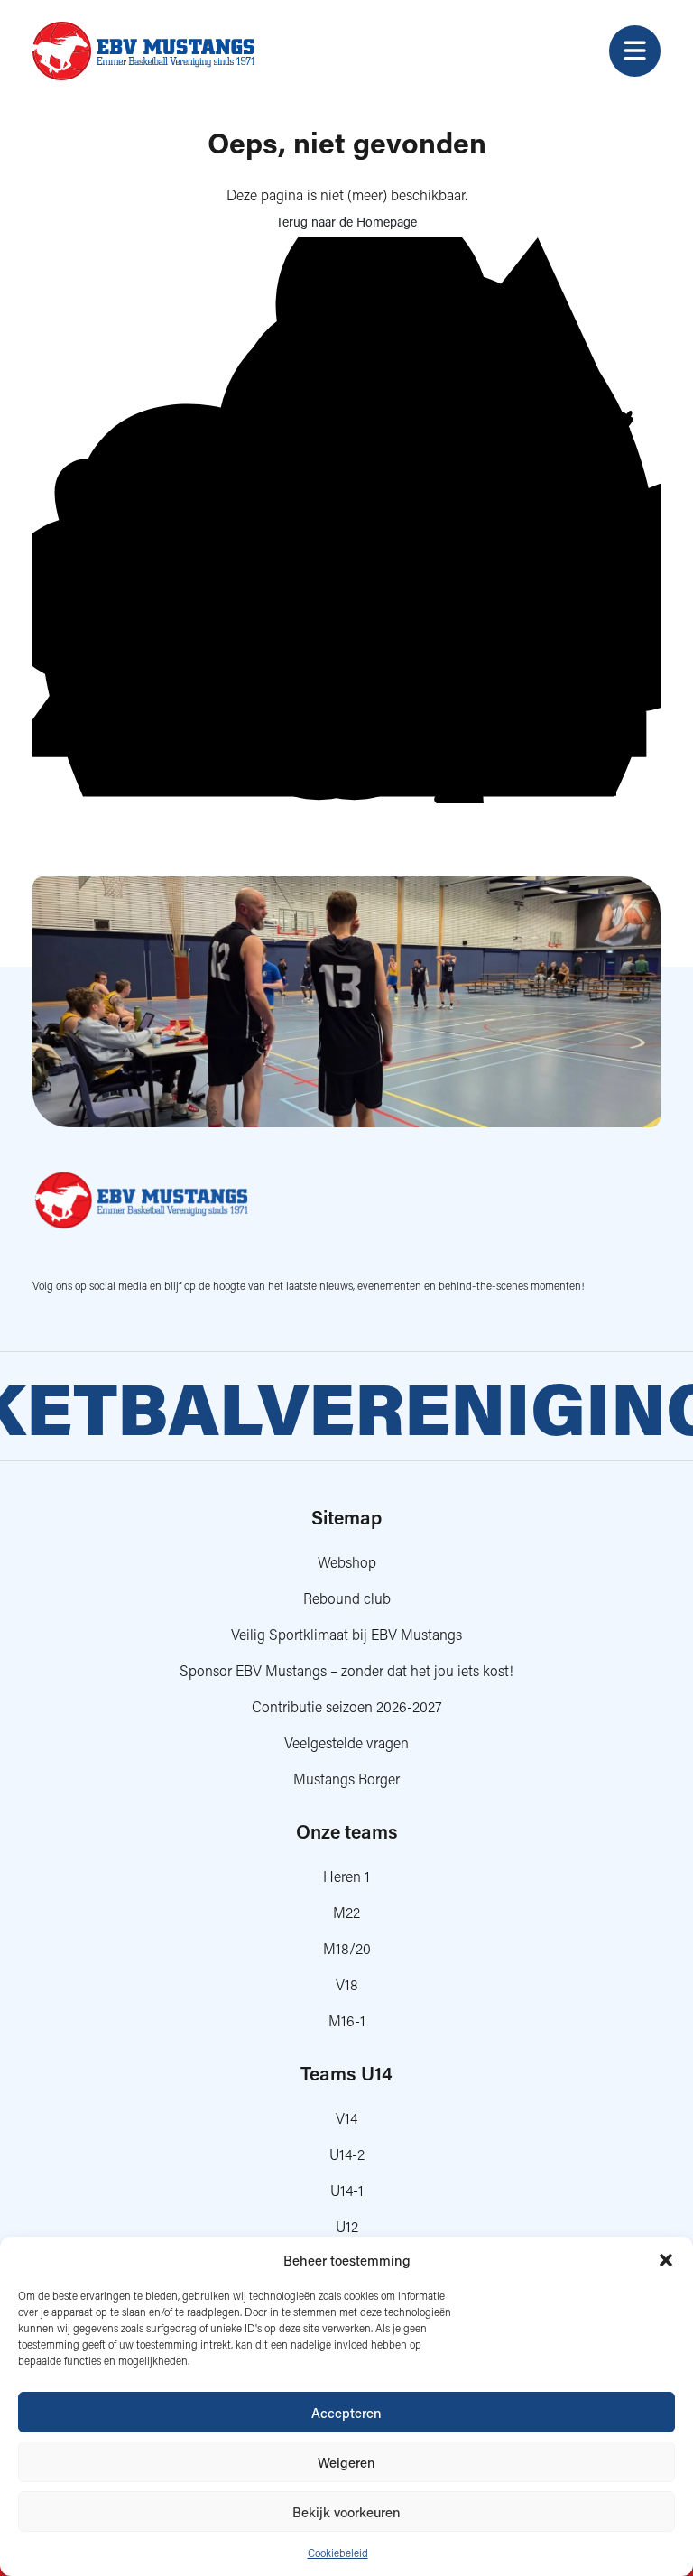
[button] (666, 2260)
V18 (347, 1984)
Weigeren (346, 2462)
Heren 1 (346, 1876)
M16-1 (347, 2020)
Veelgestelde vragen (346, 1742)
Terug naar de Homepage (346, 222)
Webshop (347, 1562)
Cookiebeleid (338, 2553)
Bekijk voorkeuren (346, 2512)
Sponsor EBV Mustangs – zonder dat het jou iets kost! (346, 1670)
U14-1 (347, 2190)
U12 (347, 2226)
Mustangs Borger (346, 1779)
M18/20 (347, 1948)
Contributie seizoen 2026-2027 (347, 1706)
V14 (346, 2118)
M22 (346, 1912)
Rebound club (347, 1598)
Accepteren (346, 2413)
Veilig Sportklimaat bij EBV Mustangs (346, 1634)
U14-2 (347, 2154)
